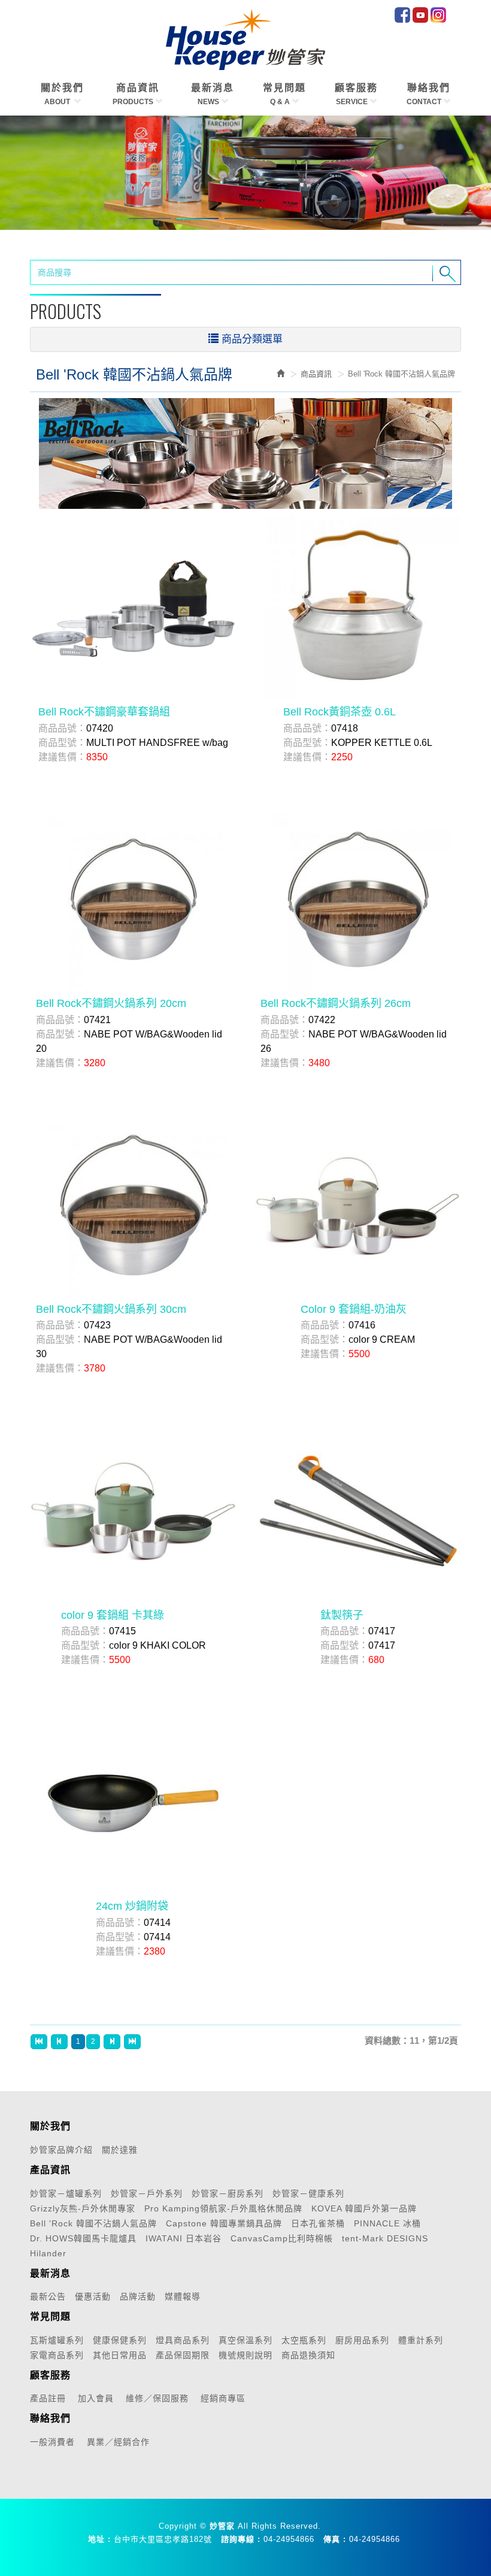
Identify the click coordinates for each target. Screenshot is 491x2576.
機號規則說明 (245, 2355)
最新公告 (48, 2296)
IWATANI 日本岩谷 (184, 2238)
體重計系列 (421, 2340)
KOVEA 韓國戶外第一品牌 (364, 2208)
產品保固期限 (183, 2355)
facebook (402, 15)
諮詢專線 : (241, 2539)
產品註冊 (48, 2398)
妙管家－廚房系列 (228, 2193)
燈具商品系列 (183, 2340)
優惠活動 (93, 2296)
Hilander (48, 2253)
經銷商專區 (223, 2398)
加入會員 (96, 2398)
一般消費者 (52, 2442)
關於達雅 (120, 2150)
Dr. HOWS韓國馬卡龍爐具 (83, 2238)
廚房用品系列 (362, 2340)
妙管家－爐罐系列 (66, 2193)
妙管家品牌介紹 (61, 2150)
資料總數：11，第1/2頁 (411, 2041)
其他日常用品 (120, 2355)
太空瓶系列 (304, 2340)
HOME (245, 40)
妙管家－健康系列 (308, 2193)
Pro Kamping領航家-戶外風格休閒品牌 (223, 2208)
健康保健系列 (120, 2340)
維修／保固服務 (157, 2398)
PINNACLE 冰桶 (387, 2223)
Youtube (420, 15)
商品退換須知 (308, 2355)
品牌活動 (138, 2296)
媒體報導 (183, 2296)
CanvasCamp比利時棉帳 (282, 2238)
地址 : (99, 2539)
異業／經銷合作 (118, 2442)
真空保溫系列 (245, 2340)
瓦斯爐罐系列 (57, 2340)
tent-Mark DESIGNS (385, 2238)
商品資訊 (316, 374)
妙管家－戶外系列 (147, 2193)
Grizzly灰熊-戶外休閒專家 (83, 2208)
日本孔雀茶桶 (318, 2223)
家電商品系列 (57, 2355)
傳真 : (335, 2539)
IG (438, 15)
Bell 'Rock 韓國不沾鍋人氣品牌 (93, 2223)
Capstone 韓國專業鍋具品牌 (224, 2223)
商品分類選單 (252, 339)
